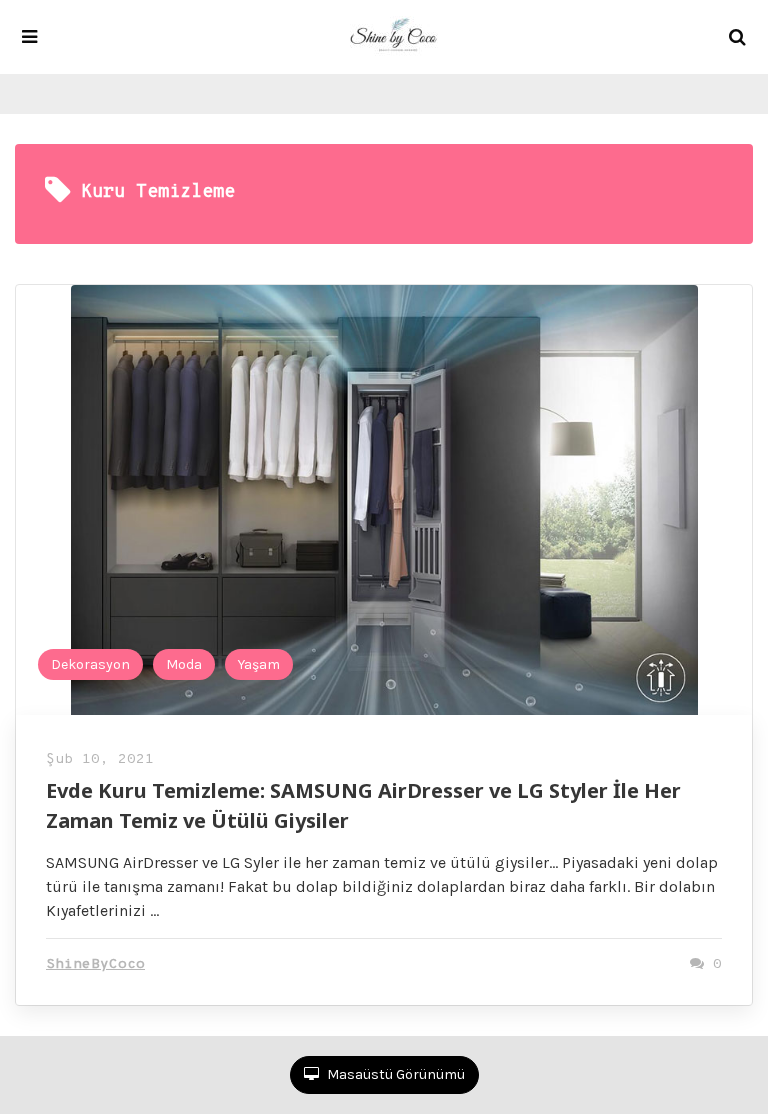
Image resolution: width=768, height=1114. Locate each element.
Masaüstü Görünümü (394, 1074)
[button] (29, 37)
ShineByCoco (95, 964)
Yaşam (259, 664)
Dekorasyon (90, 664)
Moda (184, 664)
